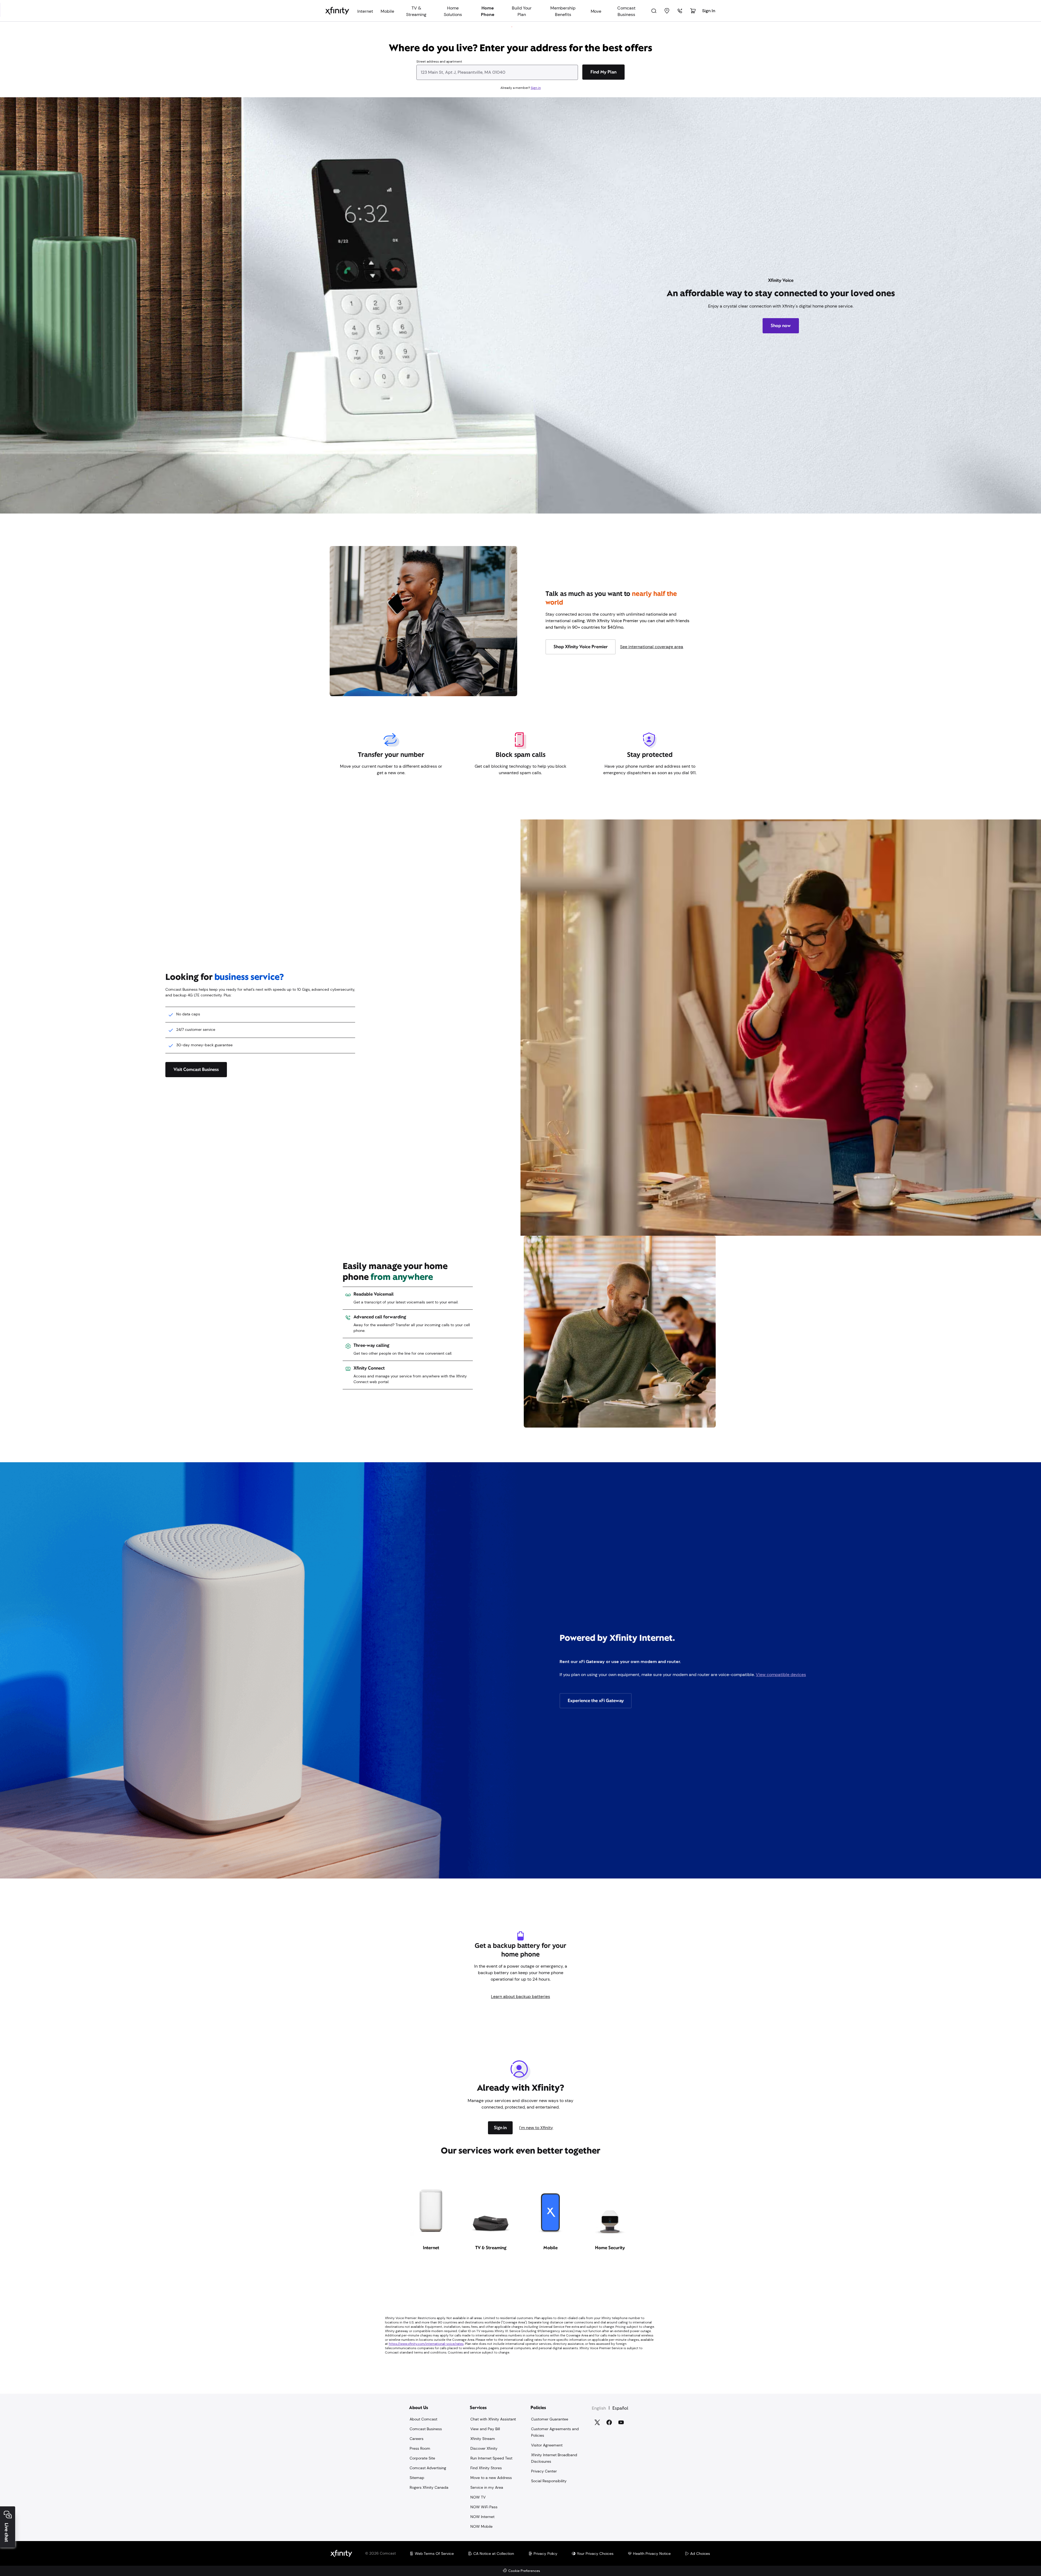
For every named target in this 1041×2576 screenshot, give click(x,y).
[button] (63, 2508)
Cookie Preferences (524, 2571)
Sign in (536, 88)
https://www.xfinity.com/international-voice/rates (426, 2344)
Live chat (7, 2533)
